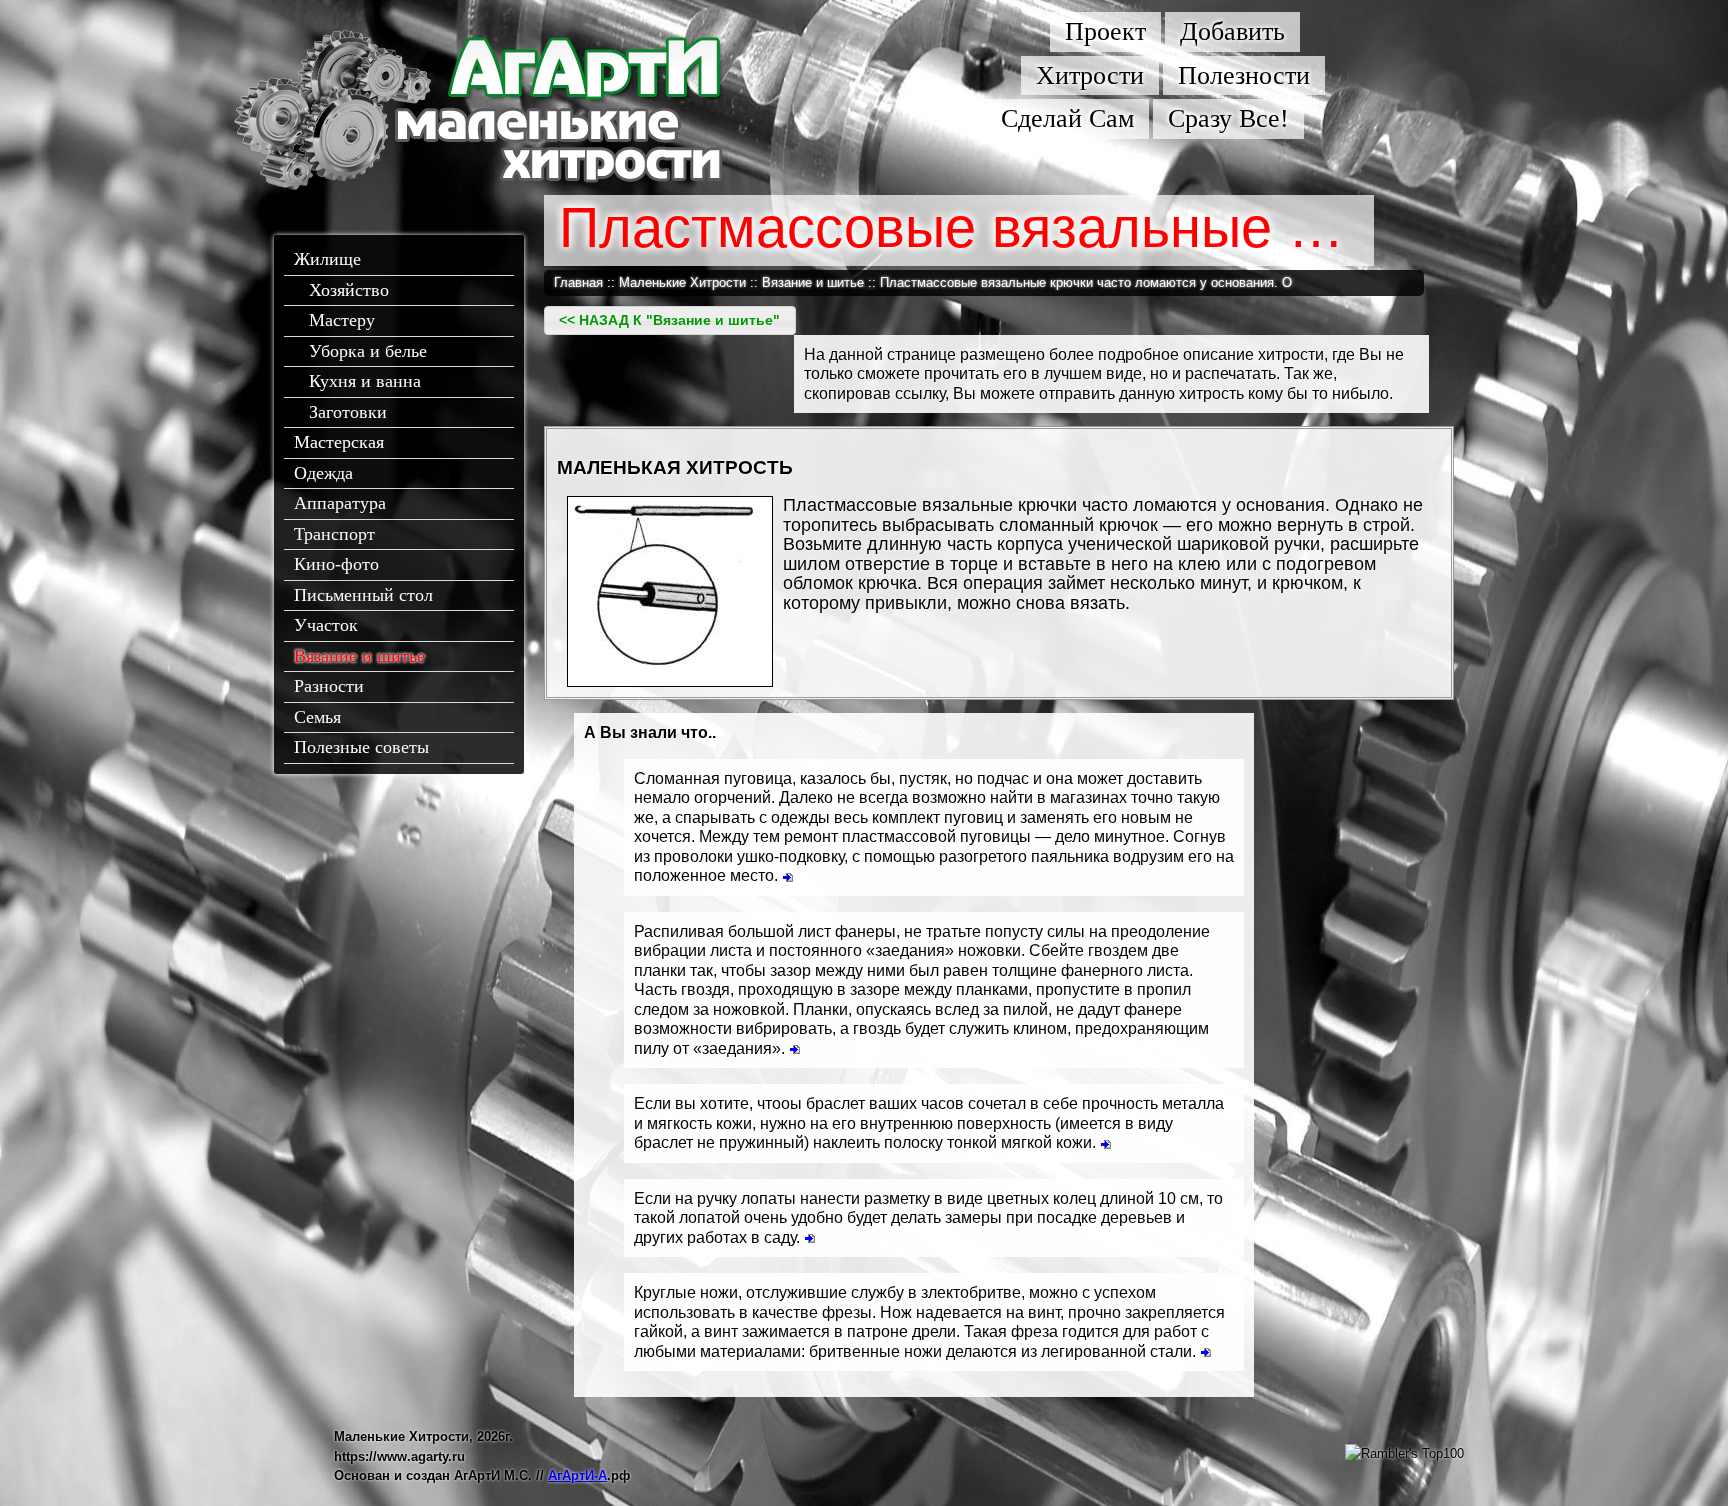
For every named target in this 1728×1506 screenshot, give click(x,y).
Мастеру (342, 320)
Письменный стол (363, 595)
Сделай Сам (1067, 118)
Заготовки (348, 412)
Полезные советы (361, 747)
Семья (317, 717)
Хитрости (1090, 75)
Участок (326, 625)
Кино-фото (336, 564)
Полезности (1244, 75)
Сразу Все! (1228, 118)
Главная (578, 282)
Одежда (323, 473)
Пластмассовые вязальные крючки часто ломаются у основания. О (1086, 282)
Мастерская (339, 442)
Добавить (1232, 31)
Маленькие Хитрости (682, 282)
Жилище (327, 259)
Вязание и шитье (359, 656)
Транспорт (334, 534)
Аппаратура (340, 503)
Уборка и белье (368, 351)
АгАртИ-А (577, 1475)
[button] (670, 320)
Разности (329, 686)
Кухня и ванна (365, 381)
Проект (1105, 31)
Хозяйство (349, 290)
